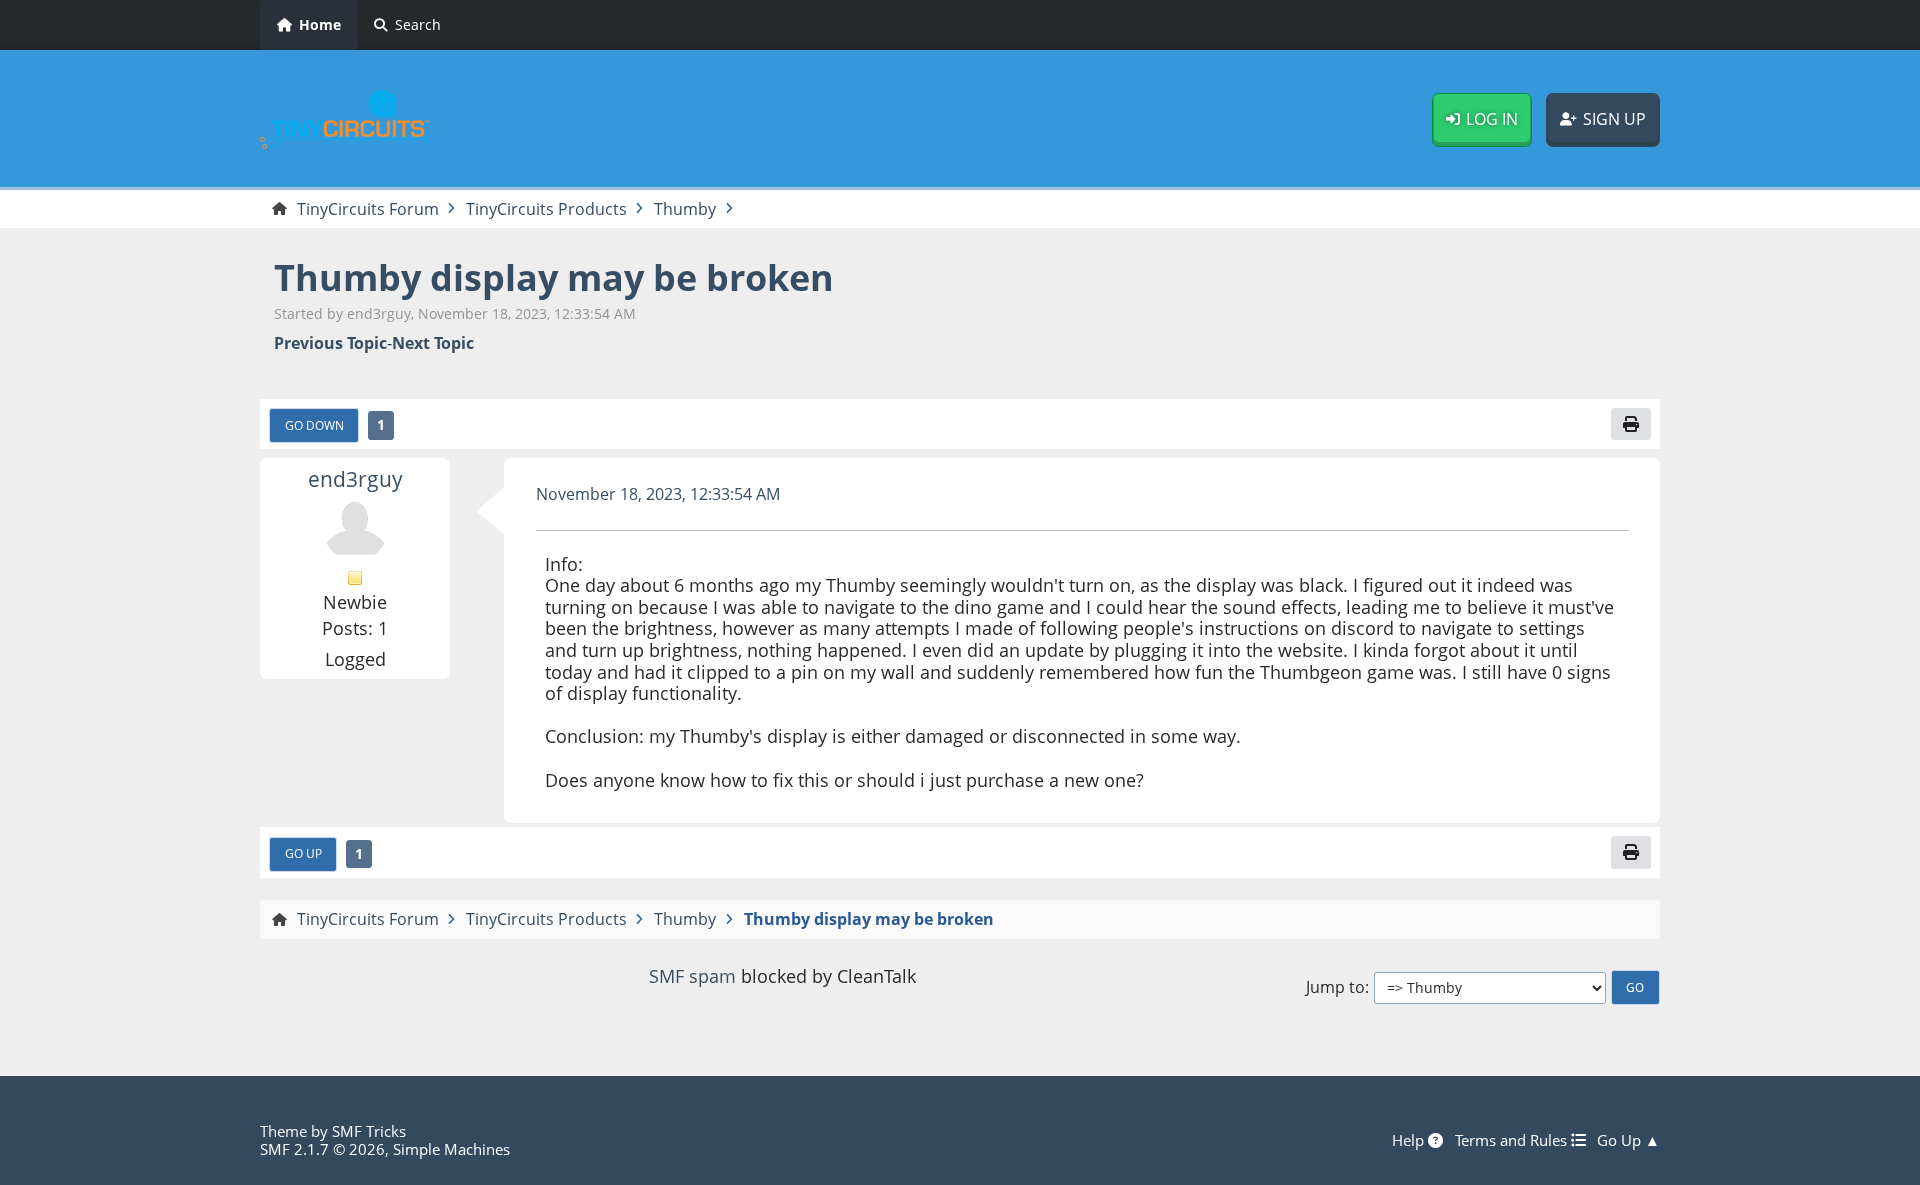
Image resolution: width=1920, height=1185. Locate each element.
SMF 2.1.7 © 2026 (322, 1149)
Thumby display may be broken (554, 277)
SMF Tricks (369, 1131)
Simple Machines (451, 1149)
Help (1410, 1140)
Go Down (314, 425)
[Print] (1631, 424)
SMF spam (692, 976)
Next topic (433, 343)
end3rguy (355, 479)
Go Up (303, 853)
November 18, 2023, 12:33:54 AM (658, 494)
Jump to (1335, 987)
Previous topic (330, 343)
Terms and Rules (1513, 1140)
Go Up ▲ (1628, 1140)
